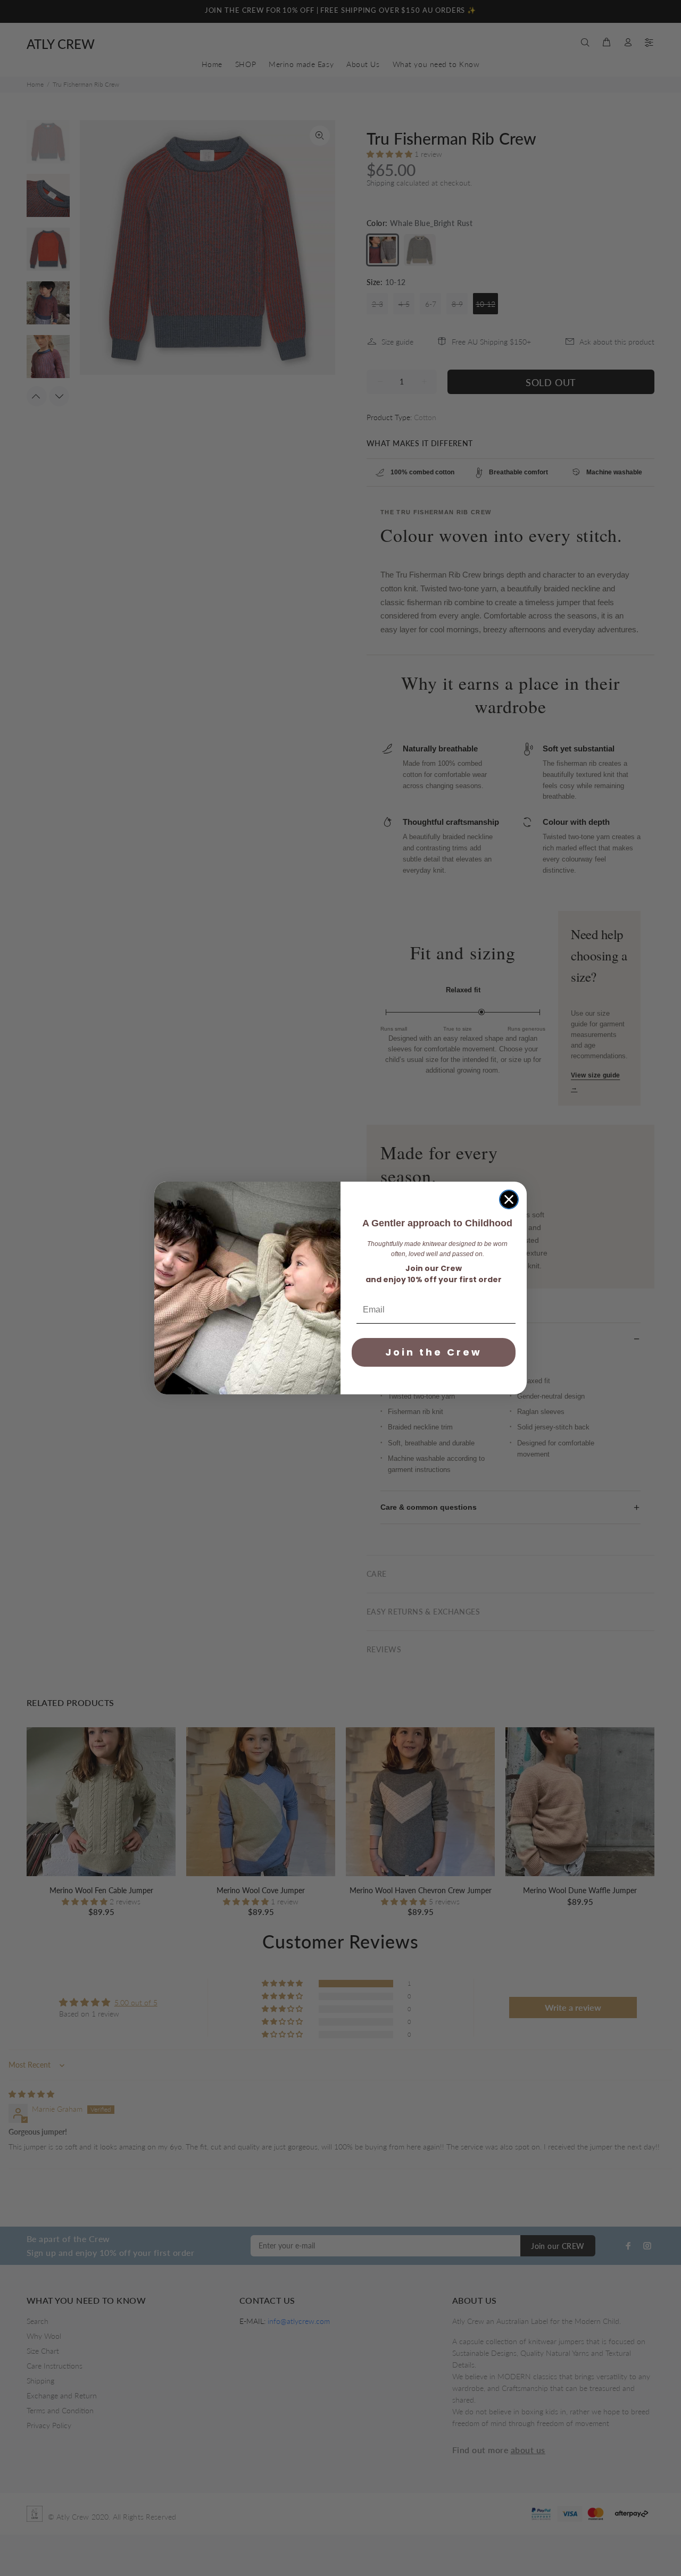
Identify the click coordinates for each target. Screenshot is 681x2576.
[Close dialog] (509, 1199)
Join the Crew (434, 1352)
